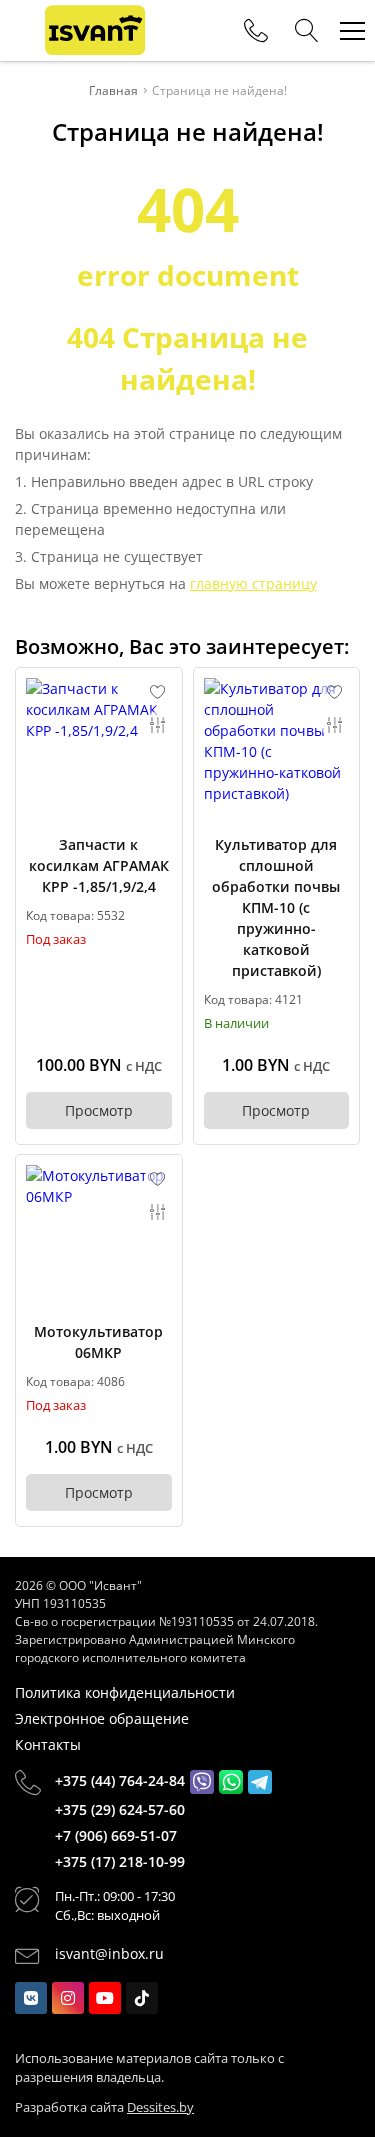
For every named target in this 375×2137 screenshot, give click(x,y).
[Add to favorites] (158, 692)
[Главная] (95, 30)
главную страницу (253, 583)
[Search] (307, 31)
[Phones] (256, 31)
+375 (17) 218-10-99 (120, 1861)
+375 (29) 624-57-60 (120, 1809)
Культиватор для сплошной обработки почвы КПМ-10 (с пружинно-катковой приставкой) (276, 907)
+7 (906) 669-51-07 (116, 1835)
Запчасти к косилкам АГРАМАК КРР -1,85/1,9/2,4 (99, 865)
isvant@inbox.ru (109, 1953)
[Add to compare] (158, 725)
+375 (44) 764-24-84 (120, 1780)
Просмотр (99, 1110)
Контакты (48, 1744)
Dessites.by (160, 2107)
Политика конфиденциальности (125, 1692)
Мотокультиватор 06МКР (98, 1342)
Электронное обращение (102, 1718)
